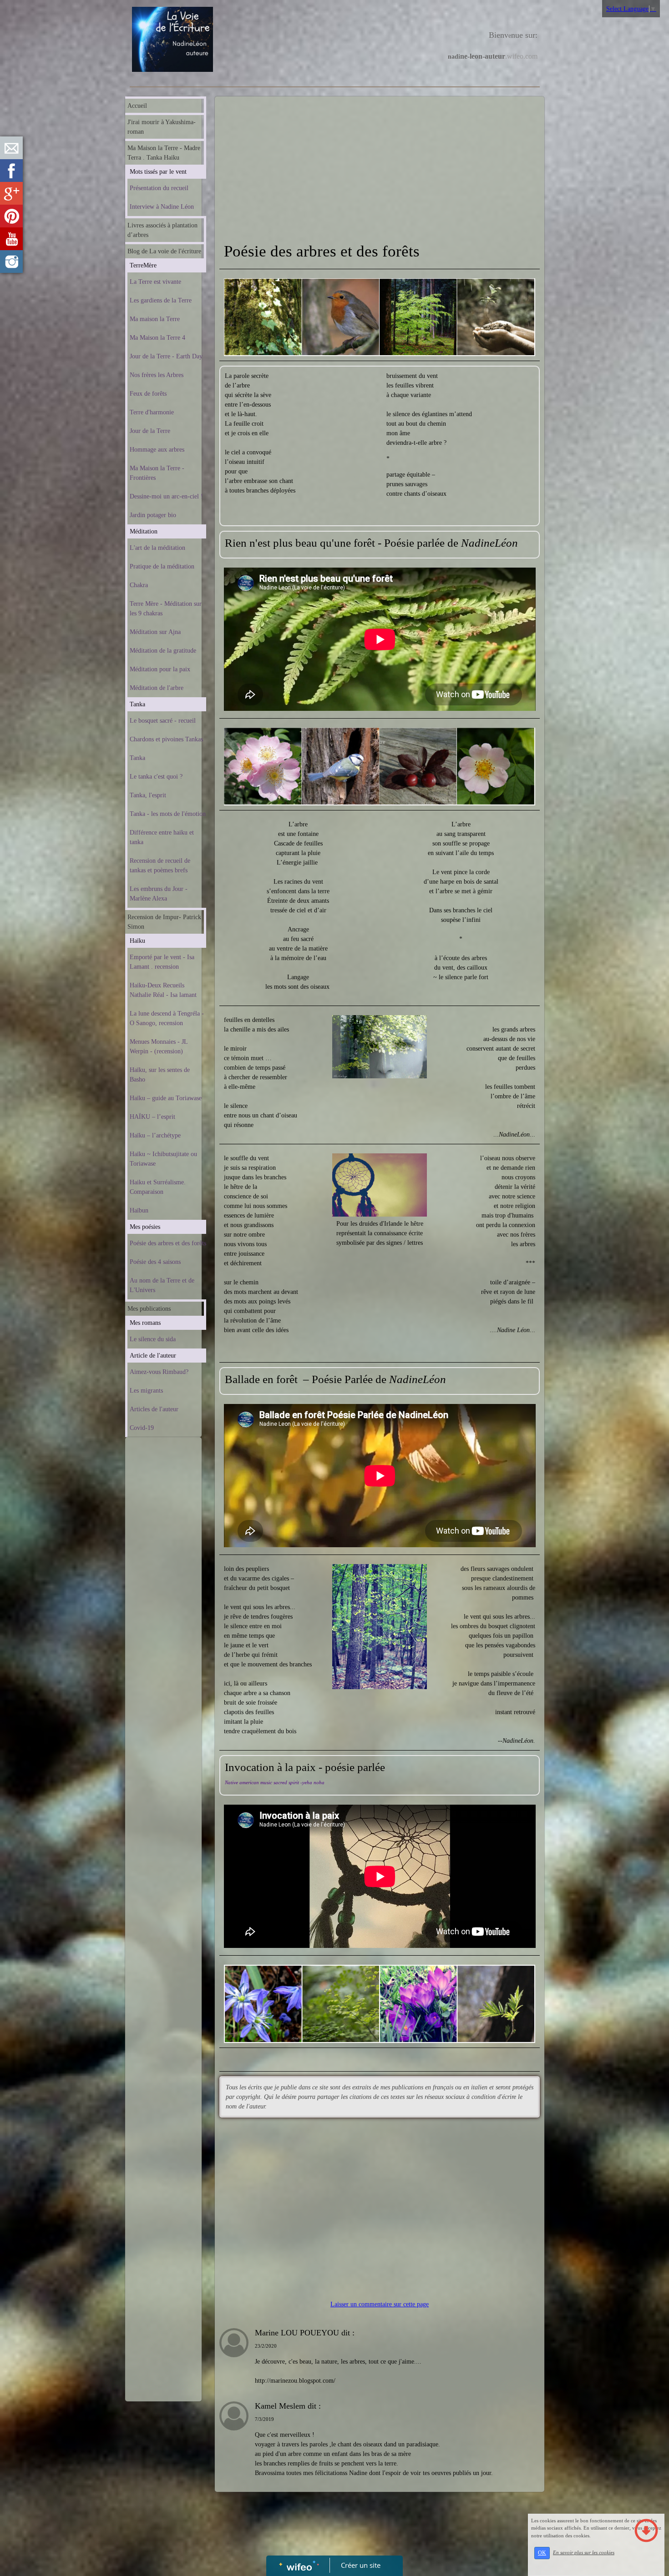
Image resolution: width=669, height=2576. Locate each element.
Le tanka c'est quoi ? (156, 777)
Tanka (137, 704)
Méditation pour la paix (160, 669)
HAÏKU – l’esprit (152, 1117)
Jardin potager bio (153, 515)
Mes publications (149, 1309)
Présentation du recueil (159, 188)
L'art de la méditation (157, 548)
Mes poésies (145, 1227)
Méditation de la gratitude (163, 651)
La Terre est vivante (155, 282)
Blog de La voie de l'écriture (164, 251)
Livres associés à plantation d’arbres (162, 230)
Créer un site (361, 2565)
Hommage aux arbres (157, 450)
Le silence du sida (153, 1339)
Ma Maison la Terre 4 (157, 338)
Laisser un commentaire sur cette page (380, 2304)
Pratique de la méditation (162, 566)
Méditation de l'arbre (157, 688)
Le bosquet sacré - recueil (163, 721)
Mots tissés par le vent (158, 172)
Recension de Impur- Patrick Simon (164, 922)
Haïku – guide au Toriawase (166, 1098)
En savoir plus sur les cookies (584, 2552)
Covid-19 (142, 1428)
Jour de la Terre (150, 431)
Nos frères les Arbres (157, 375)
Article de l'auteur (153, 1356)
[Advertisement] (163, 1624)
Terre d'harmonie (152, 412)
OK (542, 2553)
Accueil (137, 106)
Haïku (137, 941)
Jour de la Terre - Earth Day (166, 356)
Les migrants (146, 1391)
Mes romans (145, 1323)
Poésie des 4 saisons (155, 1262)
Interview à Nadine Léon (162, 207)
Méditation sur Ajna (155, 632)
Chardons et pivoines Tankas (166, 739)
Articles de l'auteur (154, 1409)
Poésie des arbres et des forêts (168, 1243)
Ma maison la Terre (155, 319)
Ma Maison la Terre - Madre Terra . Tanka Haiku (164, 153)
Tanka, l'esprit (148, 795)
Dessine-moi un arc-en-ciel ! (166, 496)
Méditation (144, 531)
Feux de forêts (148, 394)
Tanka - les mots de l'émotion (168, 814)
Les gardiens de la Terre (161, 300)
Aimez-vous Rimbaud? (159, 1372)
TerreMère (143, 265)
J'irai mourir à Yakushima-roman (162, 127)
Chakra (139, 585)
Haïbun (139, 1210)
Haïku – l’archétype (155, 1135)
